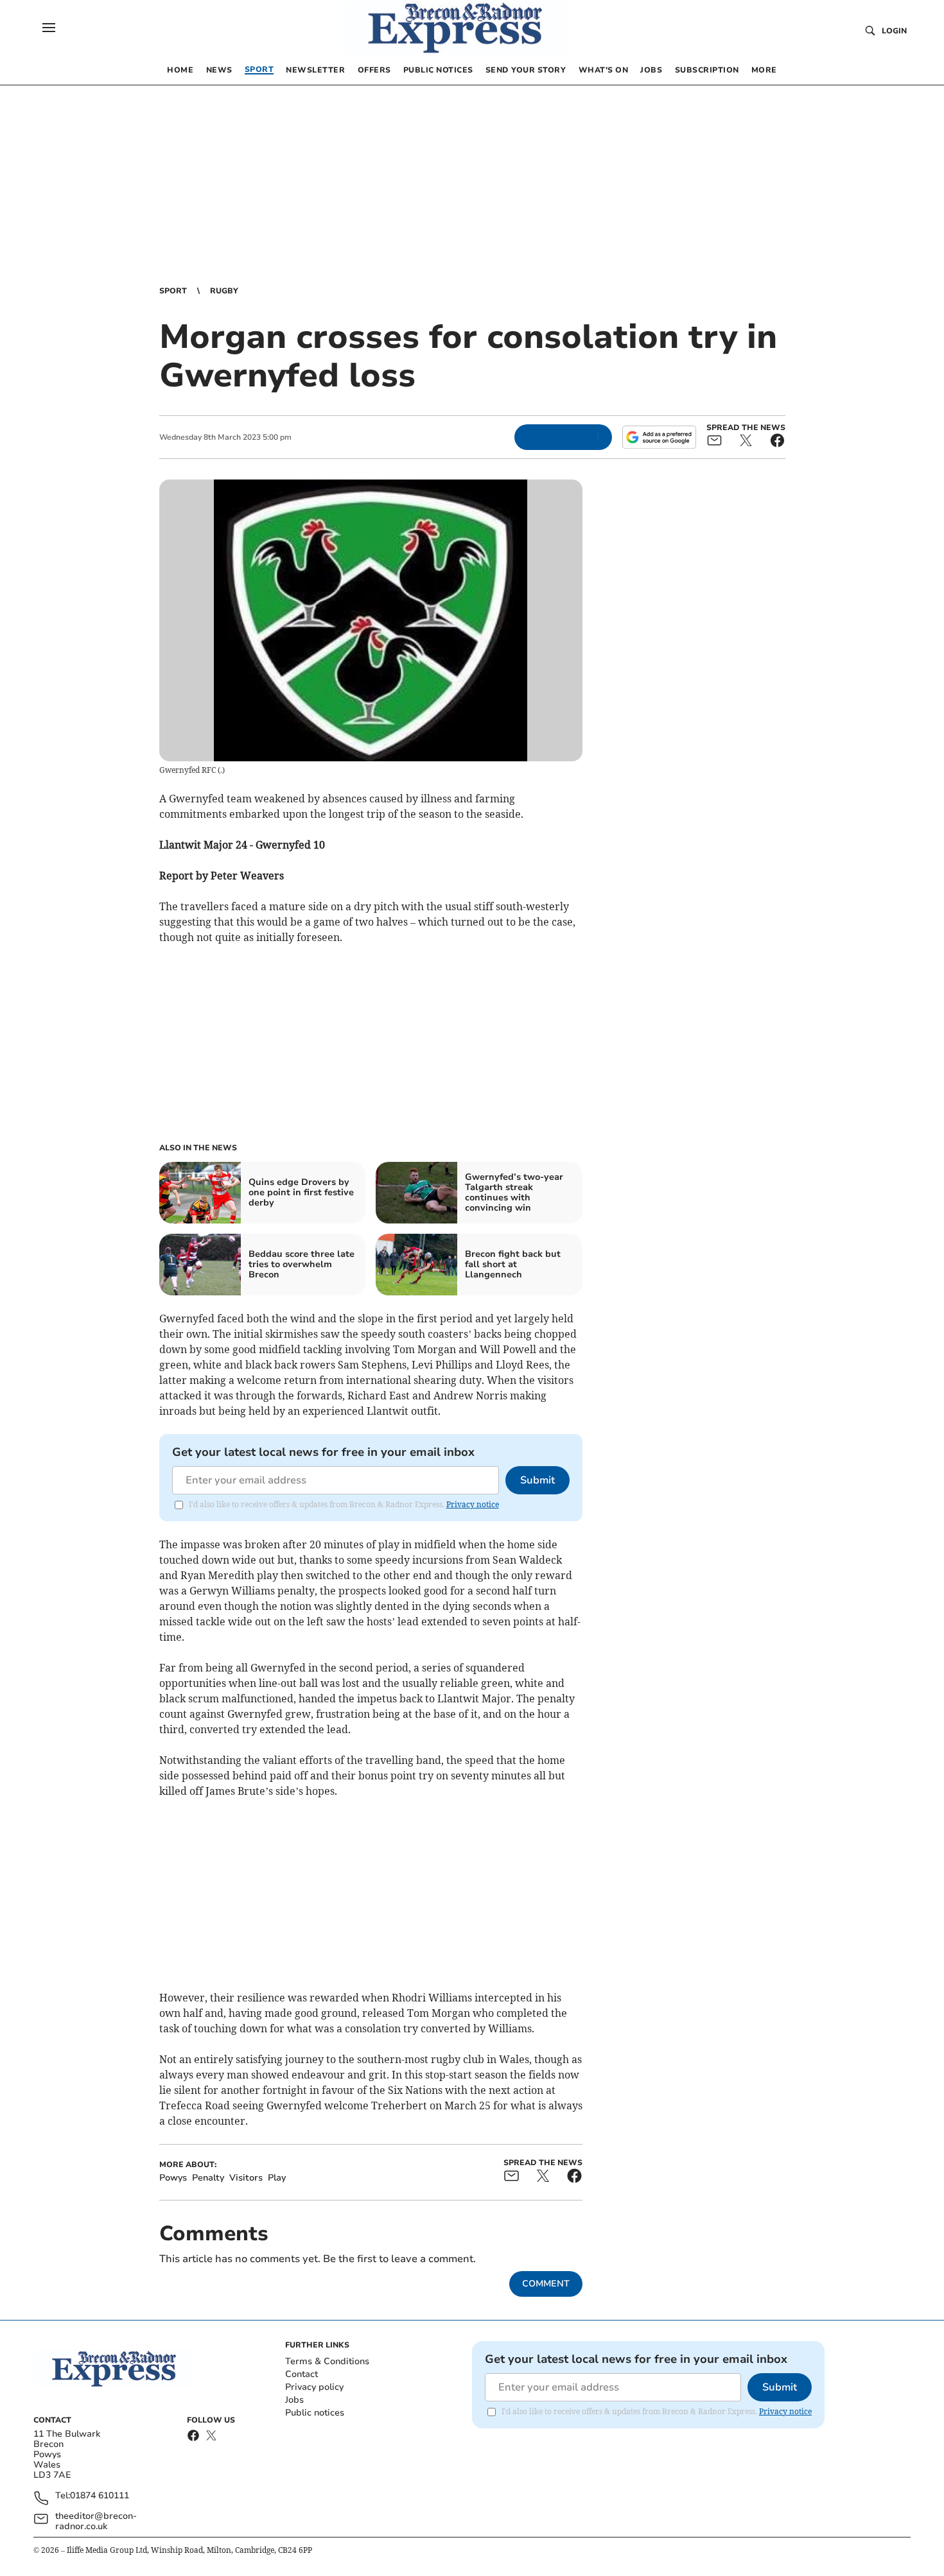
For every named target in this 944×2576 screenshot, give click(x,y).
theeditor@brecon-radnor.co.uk (96, 2521)
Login (894, 31)
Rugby (224, 291)
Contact (302, 2374)
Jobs (294, 2400)
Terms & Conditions (327, 2361)
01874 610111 (100, 2496)
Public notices (315, 2413)
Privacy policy (314, 2387)
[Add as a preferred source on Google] (659, 437)
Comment (546, 2284)
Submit (538, 1480)
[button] (49, 28)
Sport (173, 291)
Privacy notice (473, 1504)
